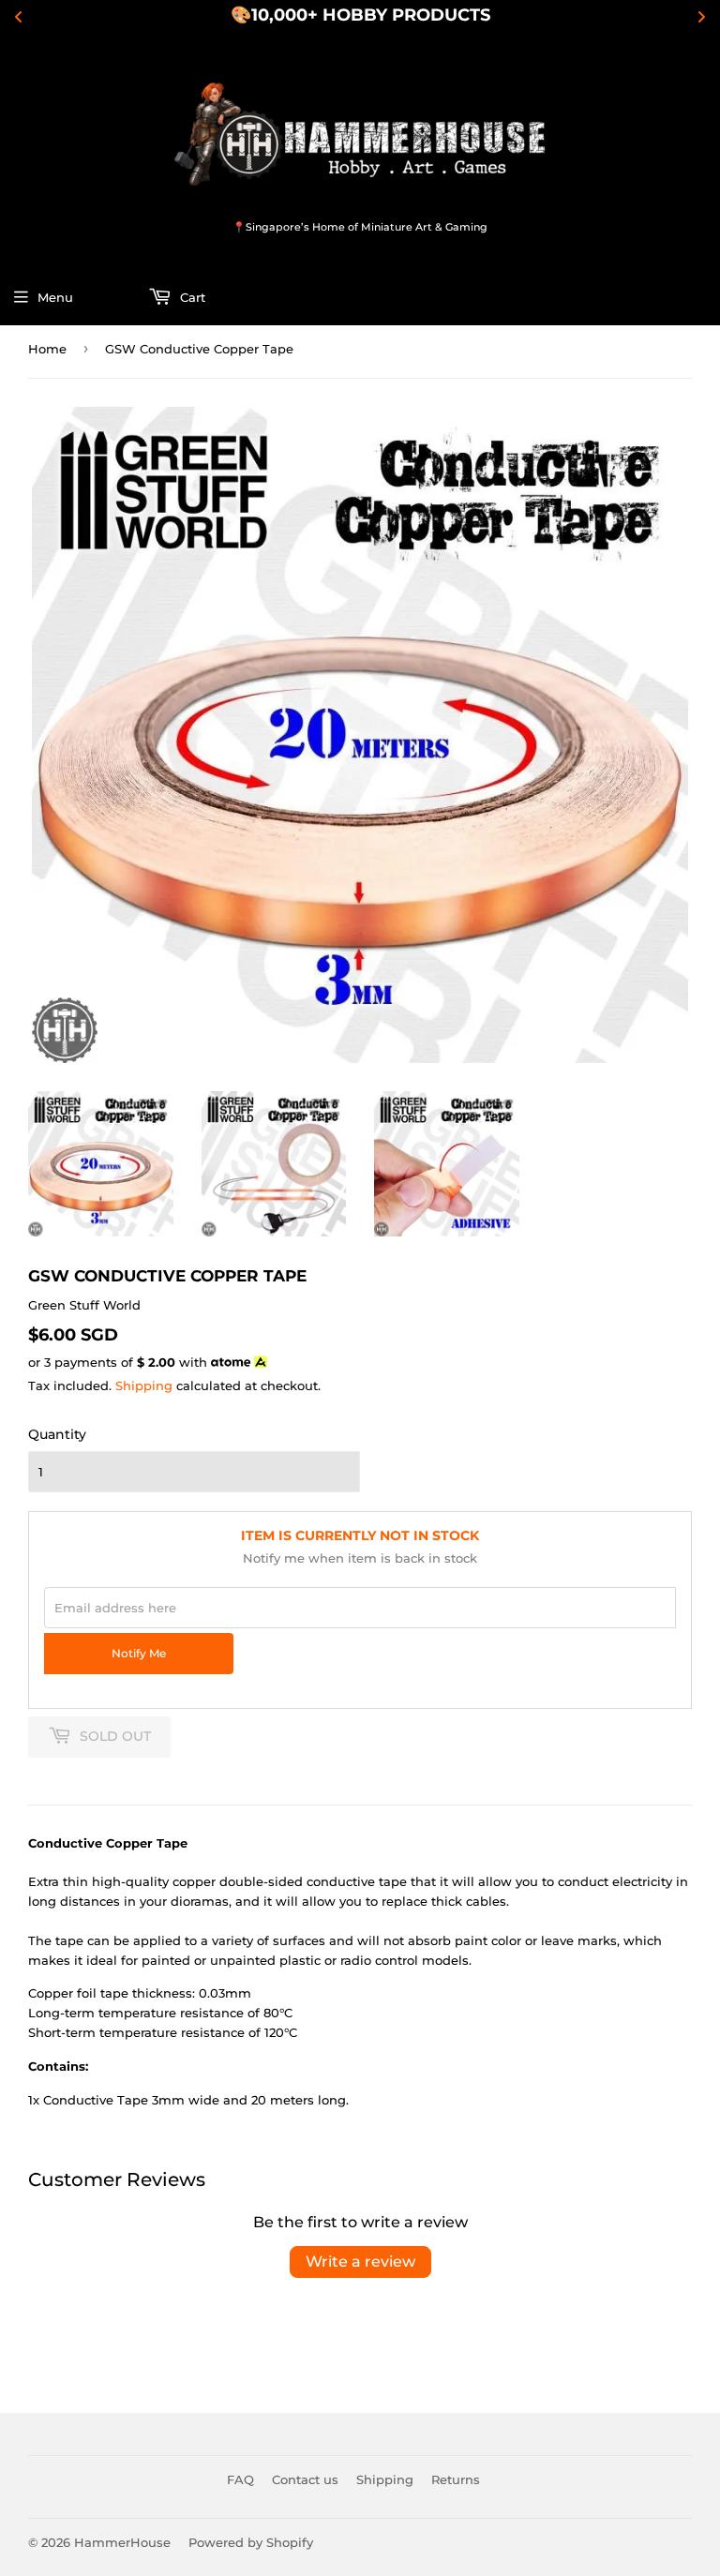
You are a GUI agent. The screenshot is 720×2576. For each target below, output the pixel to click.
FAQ (240, 2479)
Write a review (360, 2261)
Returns (456, 2479)
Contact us (305, 2479)
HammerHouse (122, 2542)
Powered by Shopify (251, 2542)
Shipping (144, 1385)
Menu (55, 297)
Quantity (57, 1434)
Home (47, 349)
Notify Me (139, 1654)
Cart (191, 297)
